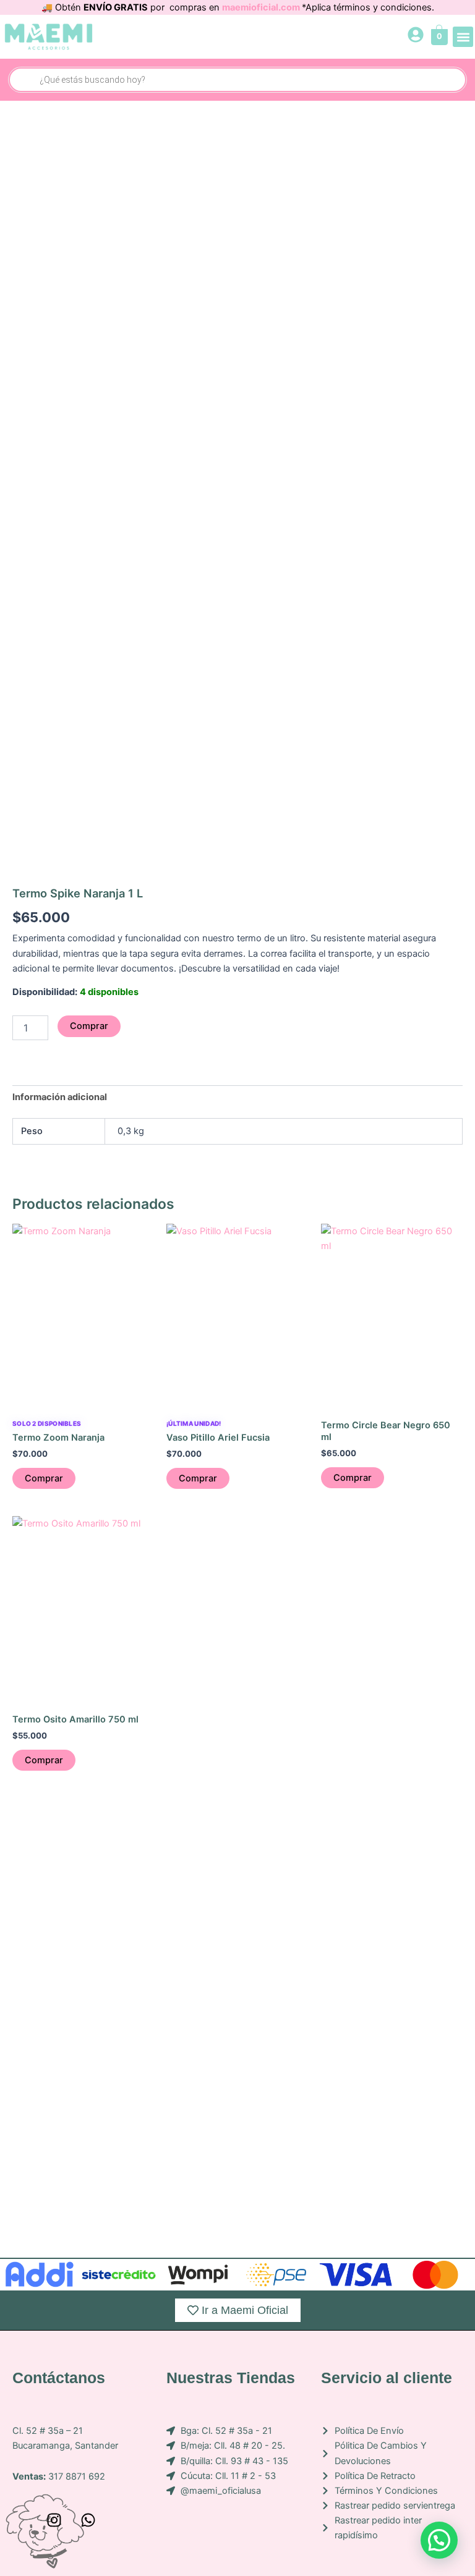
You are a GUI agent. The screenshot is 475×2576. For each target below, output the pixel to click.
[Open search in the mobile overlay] (237, 80)
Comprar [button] (44, 1478)
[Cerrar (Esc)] (409, 14)
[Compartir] (331, 14)
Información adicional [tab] (60, 1097)
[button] (463, 37)
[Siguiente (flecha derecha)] (436, 1341)
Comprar (89, 1026)
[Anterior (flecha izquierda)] (39, 1341)
